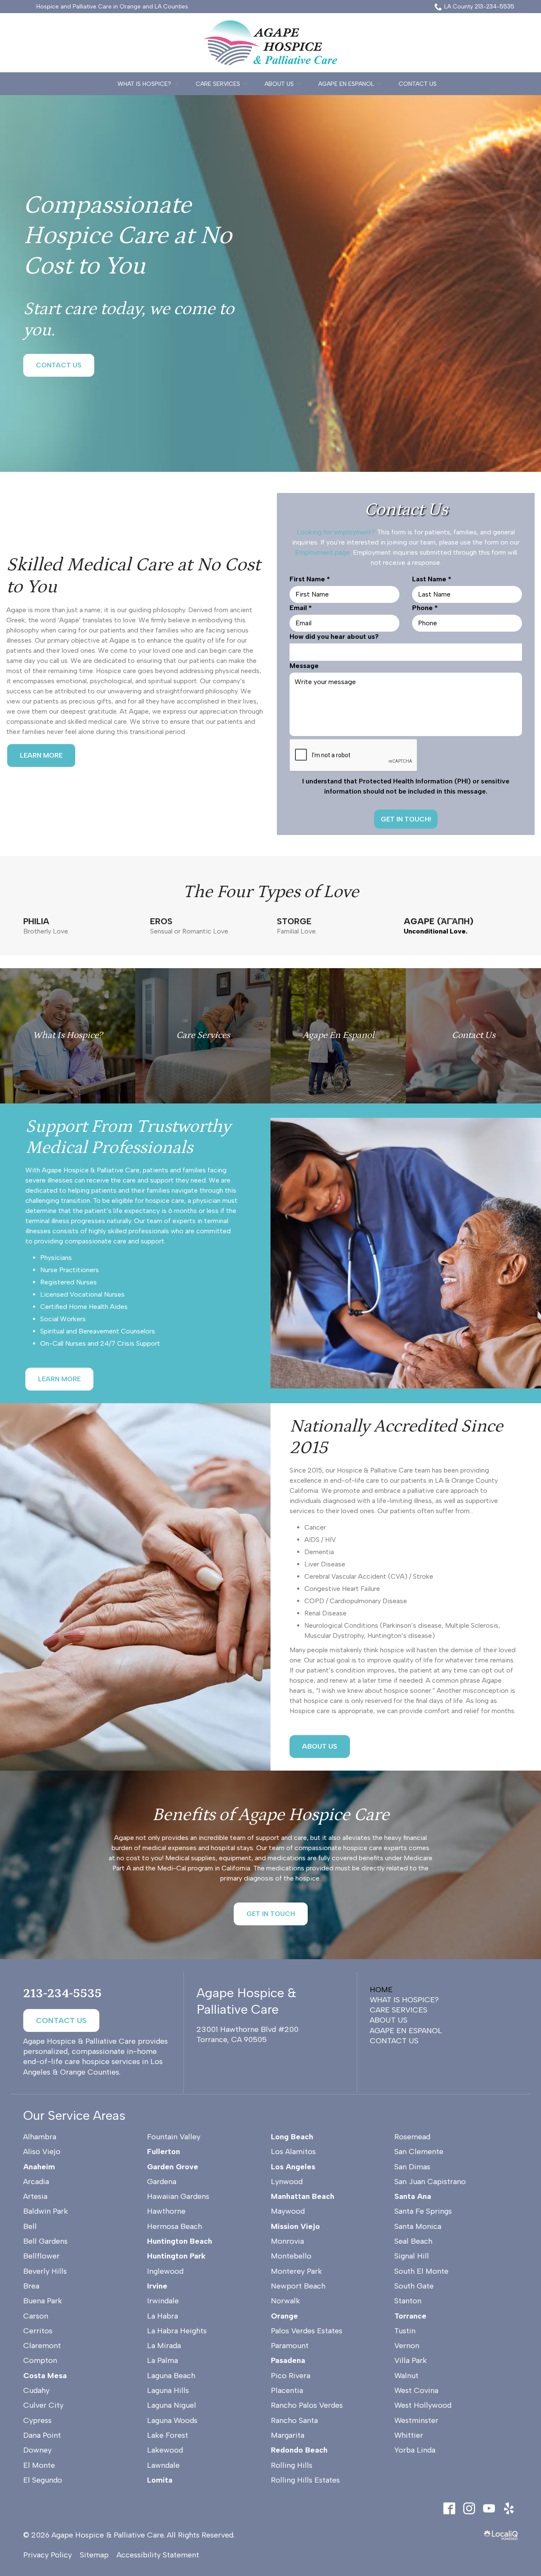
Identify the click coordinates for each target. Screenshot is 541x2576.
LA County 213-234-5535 (479, 7)
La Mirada (164, 2346)
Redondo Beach (299, 2450)
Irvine (157, 2286)
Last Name (434, 579)
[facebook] (449, 2508)
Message (304, 666)
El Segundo (43, 2480)
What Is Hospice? (144, 84)
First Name (312, 579)
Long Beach (292, 2137)
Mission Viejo (295, 2226)
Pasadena (288, 2360)
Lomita (160, 2480)
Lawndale (163, 2465)
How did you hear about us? (334, 636)
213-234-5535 (63, 1993)
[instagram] (469, 2508)
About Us (279, 84)
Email (303, 608)
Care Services (218, 84)
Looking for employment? (336, 532)
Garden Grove (173, 2167)
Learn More (41, 755)
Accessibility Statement (158, 2555)
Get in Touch (271, 1914)
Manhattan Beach (303, 2196)
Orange (284, 2316)
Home (381, 1990)
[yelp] (509, 2508)
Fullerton (164, 2152)
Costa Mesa (45, 2376)
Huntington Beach (180, 2241)
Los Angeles (293, 2167)
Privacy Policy (48, 2555)
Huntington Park (176, 2256)
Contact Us (418, 84)
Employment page (322, 552)
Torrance (410, 2316)
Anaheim (39, 2167)
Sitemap (94, 2555)
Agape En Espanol (346, 84)
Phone (427, 608)
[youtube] (489, 2508)
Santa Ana (413, 2196)
